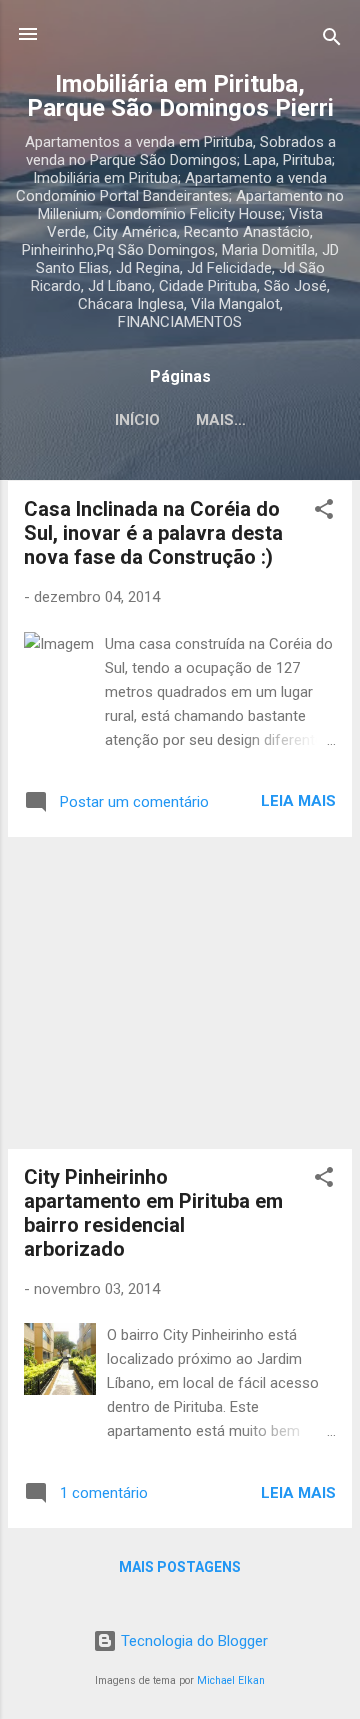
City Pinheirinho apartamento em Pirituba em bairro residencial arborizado (153, 1213)
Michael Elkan (231, 1680)
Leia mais (298, 801)
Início (137, 420)
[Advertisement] (180, 993)
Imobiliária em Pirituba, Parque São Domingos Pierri (180, 96)
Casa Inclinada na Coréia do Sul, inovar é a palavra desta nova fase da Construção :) (153, 533)
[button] (324, 512)
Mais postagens (180, 1567)
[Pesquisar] (332, 40)
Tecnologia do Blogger (192, 1641)
